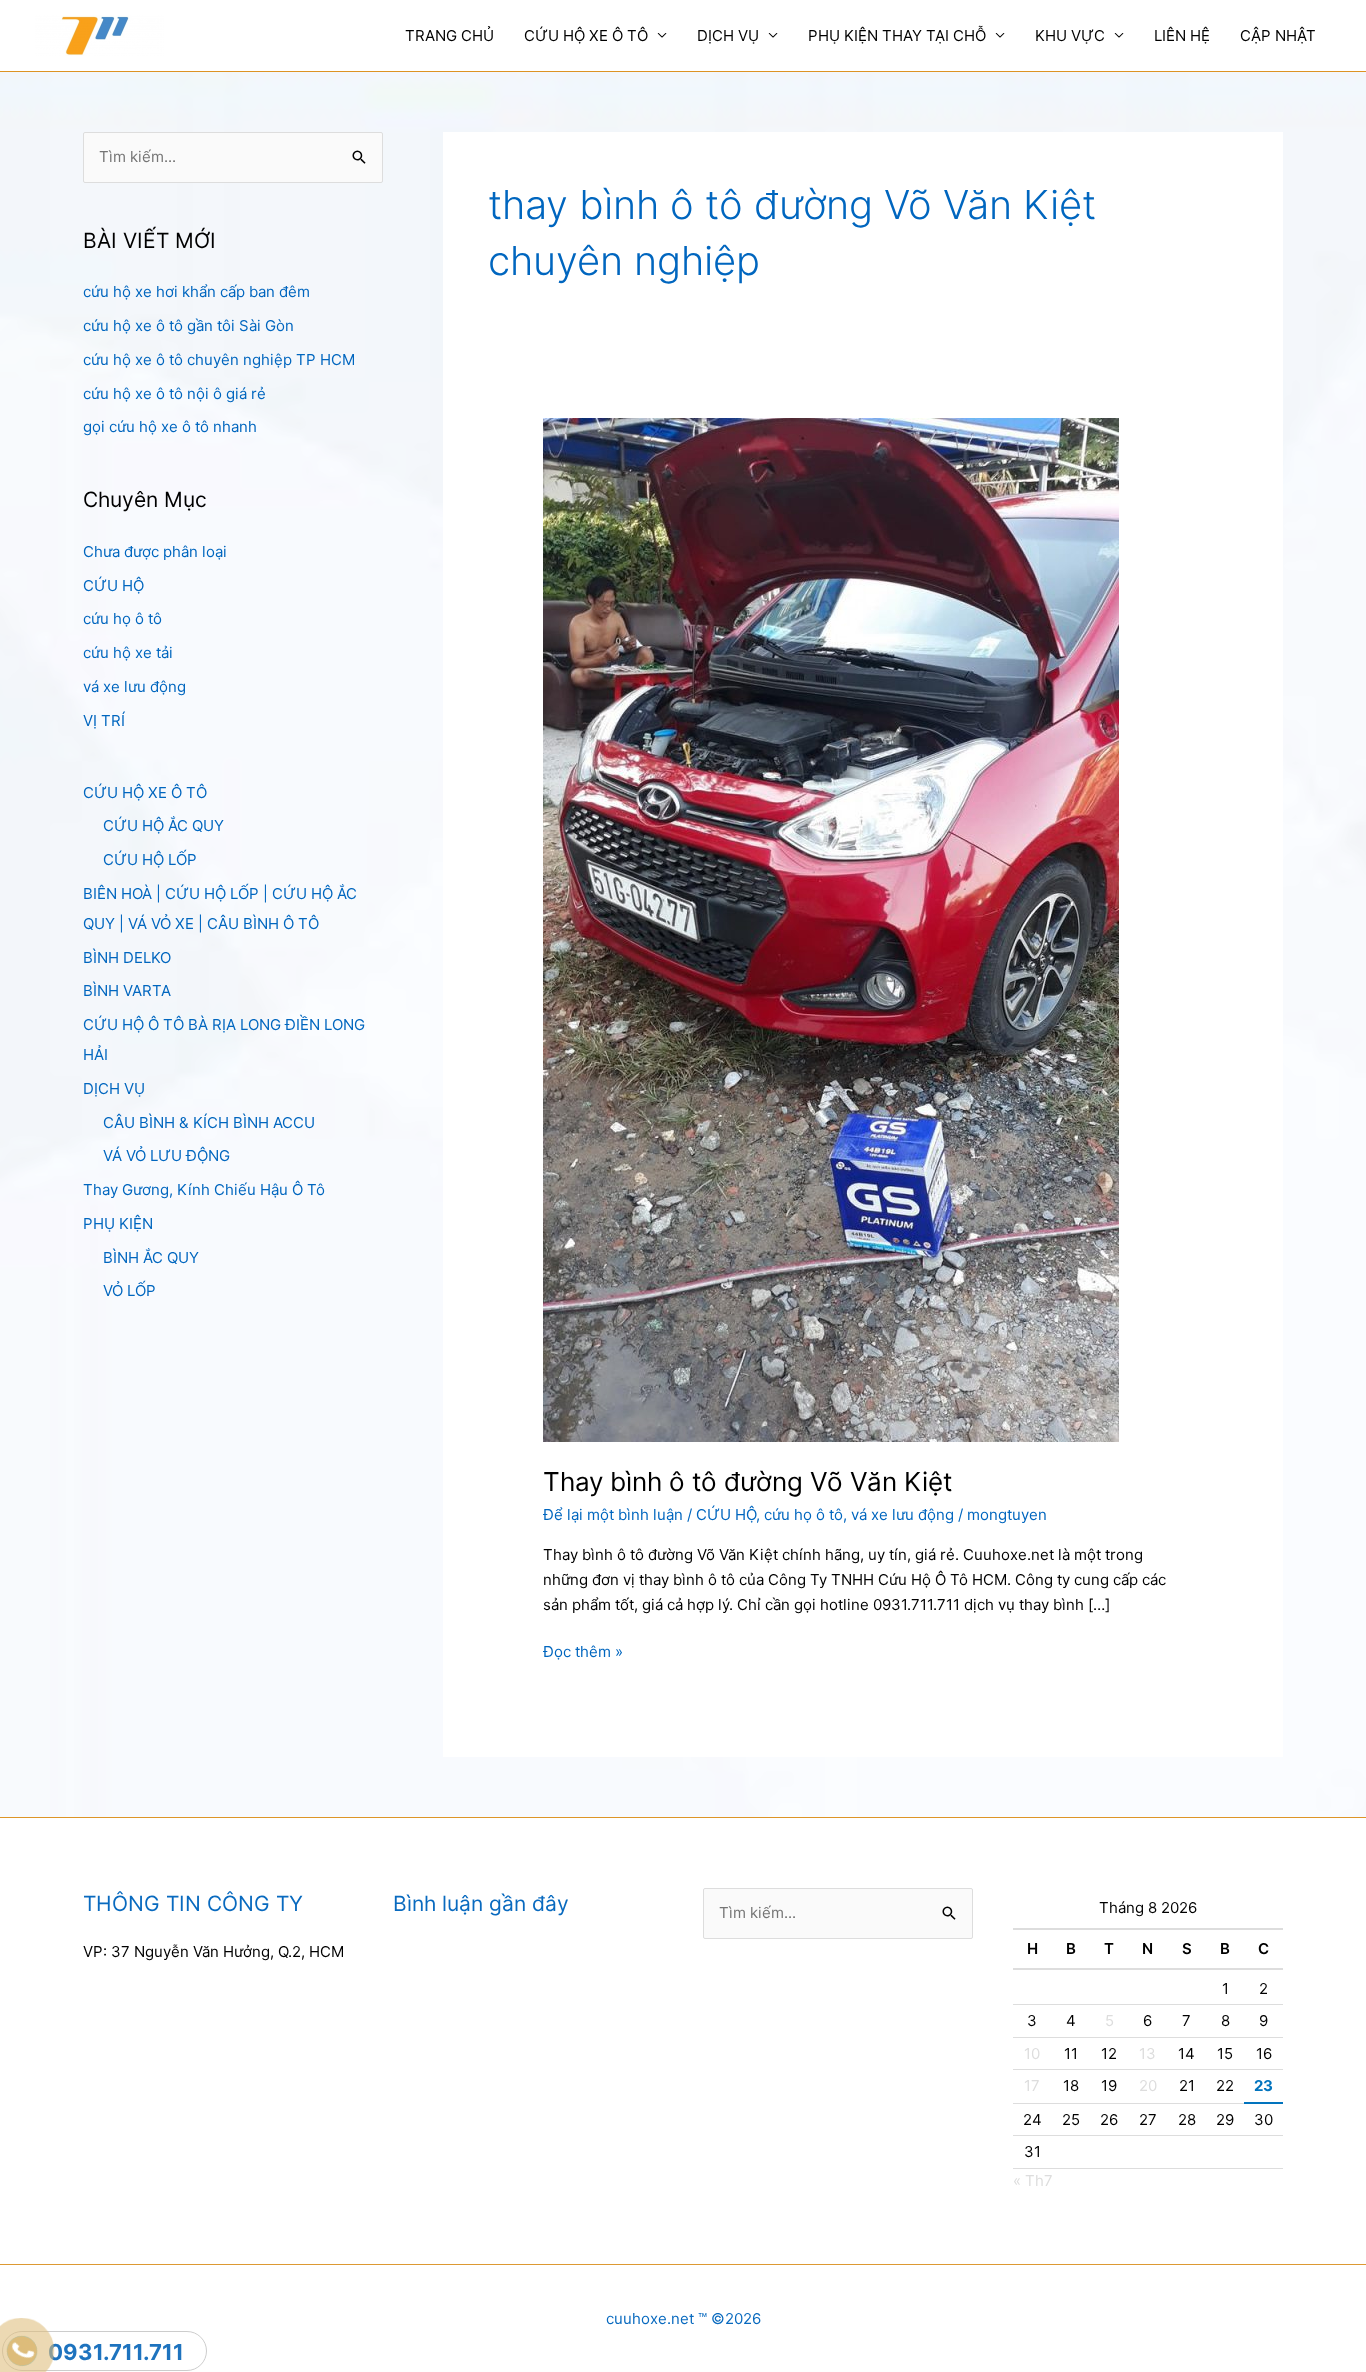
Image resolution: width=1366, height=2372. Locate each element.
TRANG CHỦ (449, 35)
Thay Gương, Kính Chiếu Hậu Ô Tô (204, 1189)
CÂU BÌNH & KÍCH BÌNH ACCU (209, 1122)
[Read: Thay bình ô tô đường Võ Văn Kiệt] (831, 928)
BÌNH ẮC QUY (151, 1257)
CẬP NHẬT (1278, 35)
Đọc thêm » (583, 1653)
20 (1148, 2085)
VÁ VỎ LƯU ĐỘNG (166, 1155)
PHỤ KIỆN (118, 1223)
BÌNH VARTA (127, 990)
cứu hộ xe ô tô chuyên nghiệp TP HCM (219, 359)
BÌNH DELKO (127, 957)
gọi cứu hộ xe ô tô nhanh (170, 426)
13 (1147, 2053)
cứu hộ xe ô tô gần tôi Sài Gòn (188, 325)
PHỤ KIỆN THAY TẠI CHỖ (897, 35)
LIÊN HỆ (1182, 35)
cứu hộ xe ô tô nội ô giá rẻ (174, 393)
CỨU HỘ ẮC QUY (163, 825)
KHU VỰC (1070, 35)
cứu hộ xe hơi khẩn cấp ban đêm (196, 291)
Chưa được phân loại (155, 551)
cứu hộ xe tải (128, 652)
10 (1032, 2053)
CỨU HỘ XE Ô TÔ (586, 35)
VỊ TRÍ (104, 720)
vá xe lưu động (134, 686)
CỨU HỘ (113, 585)
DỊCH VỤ (728, 35)
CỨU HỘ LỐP (150, 859)
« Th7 (1033, 2180)
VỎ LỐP (129, 1290)
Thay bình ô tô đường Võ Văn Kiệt (747, 1481)
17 (1032, 2085)
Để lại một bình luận (613, 1514)
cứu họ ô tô (122, 618)
